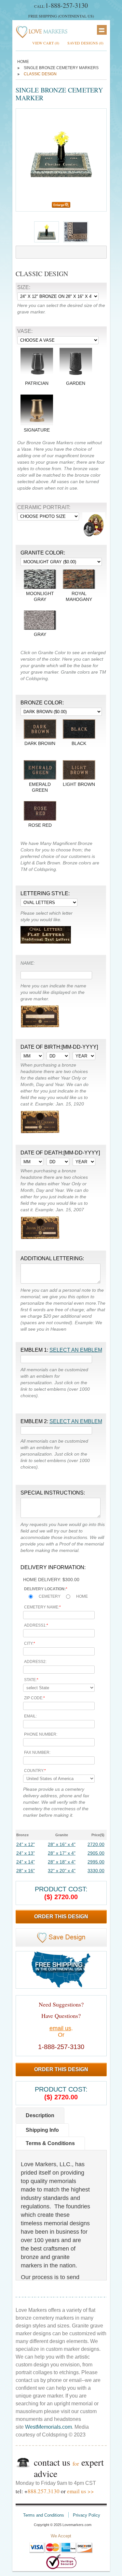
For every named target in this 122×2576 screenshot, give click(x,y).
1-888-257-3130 (67, 5)
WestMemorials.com (48, 2427)
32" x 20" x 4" (62, 1871)
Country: (35, 1771)
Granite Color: (43, 553)
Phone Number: (41, 1734)
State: (31, 1680)
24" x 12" (26, 1844)
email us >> (81, 2491)
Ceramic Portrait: (44, 507)
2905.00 (96, 1853)
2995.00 (96, 1862)
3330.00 (96, 1871)
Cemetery (50, 1596)
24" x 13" (26, 1853)
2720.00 (96, 1844)
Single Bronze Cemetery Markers (61, 68)
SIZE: (24, 287)
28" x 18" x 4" (62, 1862)
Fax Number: (37, 1752)
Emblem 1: (61, 1350)
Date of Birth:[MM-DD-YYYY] (59, 1047)
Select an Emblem (76, 1350)
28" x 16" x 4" (62, 1844)
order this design (61, 1917)
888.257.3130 (44, 2491)
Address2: (35, 1662)
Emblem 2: (61, 1421)
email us (60, 2028)
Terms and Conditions (44, 2515)
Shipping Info (42, 2130)
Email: (30, 1716)
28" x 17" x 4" (62, 1853)
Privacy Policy (87, 2515)
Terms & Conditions (50, 2143)
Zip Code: (34, 1698)
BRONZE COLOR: (42, 703)
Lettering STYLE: (45, 893)
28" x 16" (26, 1871)
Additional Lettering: (52, 1258)
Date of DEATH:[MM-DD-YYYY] (60, 1153)
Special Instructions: (53, 1493)
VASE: (25, 331)
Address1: (36, 1625)
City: (30, 1643)
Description (40, 2115)
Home (23, 62)
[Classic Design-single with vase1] (76, 241)
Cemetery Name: (42, 1607)
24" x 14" (26, 1862)
